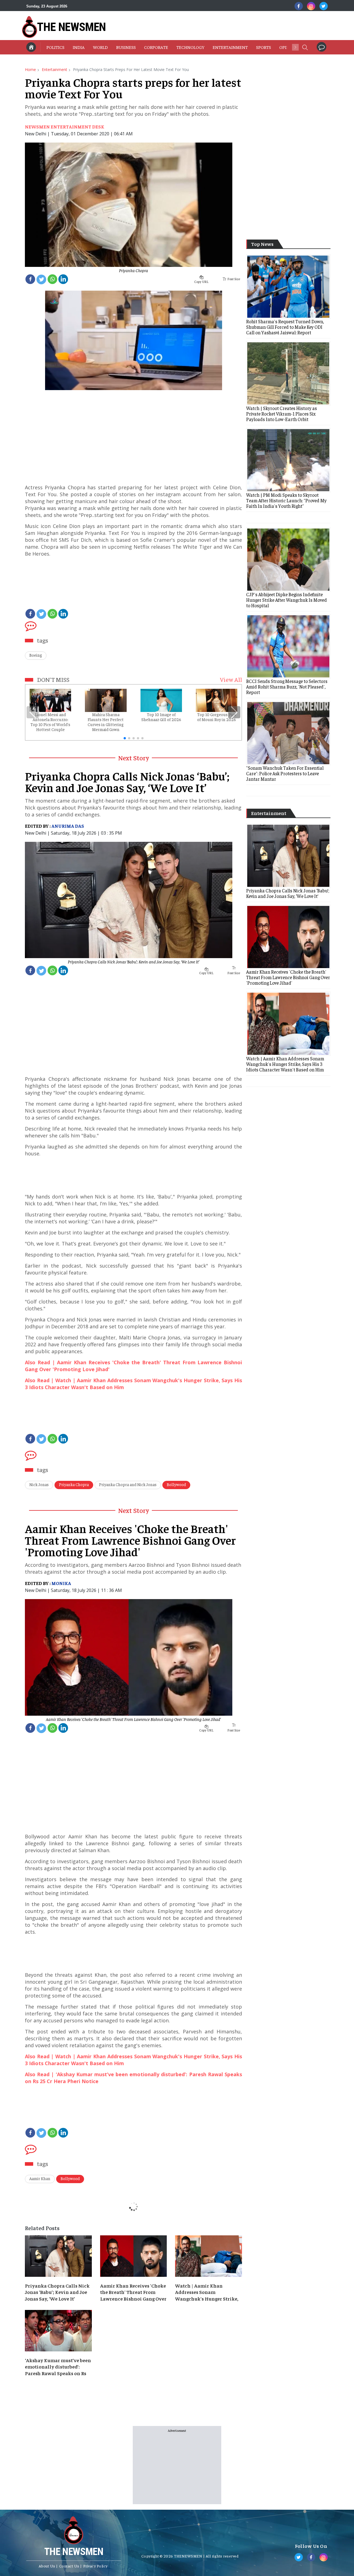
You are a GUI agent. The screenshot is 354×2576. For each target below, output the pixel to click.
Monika (61, 1583)
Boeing (36, 655)
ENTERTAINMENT (230, 47)
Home (30, 69)
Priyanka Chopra (133, 270)
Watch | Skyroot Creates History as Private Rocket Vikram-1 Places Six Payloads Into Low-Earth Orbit (282, 414)
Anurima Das (68, 826)
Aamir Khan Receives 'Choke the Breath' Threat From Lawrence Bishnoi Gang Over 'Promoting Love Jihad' (133, 1719)
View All (231, 679)
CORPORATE (156, 47)
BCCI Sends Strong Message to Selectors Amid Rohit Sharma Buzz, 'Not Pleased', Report (287, 687)
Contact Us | (71, 2566)
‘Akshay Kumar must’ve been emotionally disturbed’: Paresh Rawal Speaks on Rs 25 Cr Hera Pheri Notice (58, 2367)
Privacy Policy (95, 2566)
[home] (31, 47)
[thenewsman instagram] (311, 6)
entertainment (54, 69)
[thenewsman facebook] (299, 6)
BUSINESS (126, 47)
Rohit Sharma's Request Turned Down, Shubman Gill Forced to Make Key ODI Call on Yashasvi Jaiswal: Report (285, 327)
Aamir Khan (40, 2178)
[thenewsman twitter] (324, 6)
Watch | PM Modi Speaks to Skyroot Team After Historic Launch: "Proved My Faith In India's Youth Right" (286, 500)
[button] (305, 47)
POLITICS (55, 47)
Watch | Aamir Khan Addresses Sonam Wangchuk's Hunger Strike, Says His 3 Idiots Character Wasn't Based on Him (207, 2292)
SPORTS (264, 47)
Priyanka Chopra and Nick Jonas (128, 1484)
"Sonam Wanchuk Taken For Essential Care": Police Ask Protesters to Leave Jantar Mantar (285, 773)
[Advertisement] (207, 26)
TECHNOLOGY (190, 47)
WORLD (100, 47)
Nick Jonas (39, 1484)
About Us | (48, 2566)
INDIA (79, 47)
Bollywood (176, 1484)
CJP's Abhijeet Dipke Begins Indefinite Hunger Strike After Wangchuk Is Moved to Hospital (287, 600)
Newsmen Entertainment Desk (65, 127)
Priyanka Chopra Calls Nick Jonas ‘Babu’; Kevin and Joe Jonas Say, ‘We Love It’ (133, 961)
